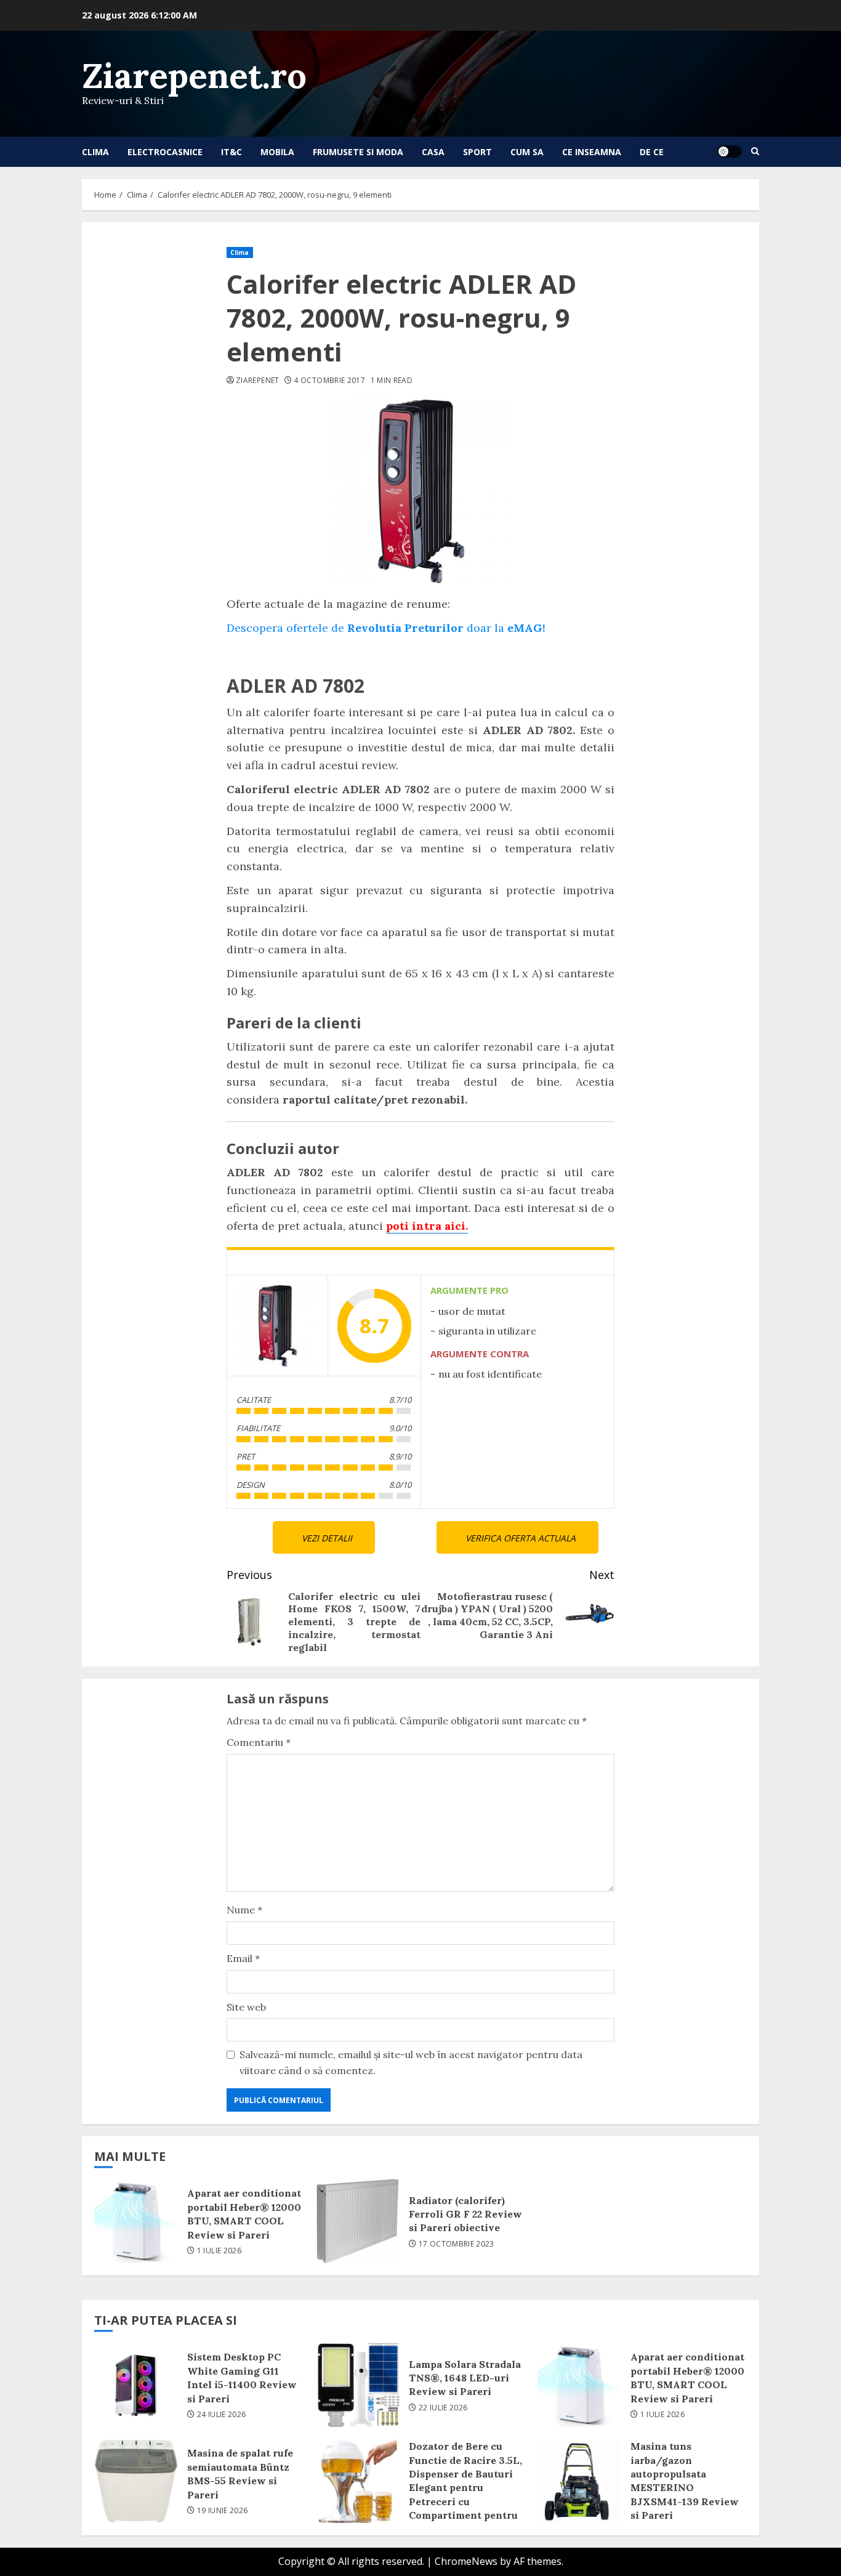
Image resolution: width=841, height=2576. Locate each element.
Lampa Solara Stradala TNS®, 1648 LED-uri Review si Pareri (358, 2385)
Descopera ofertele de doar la (386, 628)
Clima (95, 152)
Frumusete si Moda (358, 152)
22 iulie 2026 (443, 2408)
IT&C (231, 152)
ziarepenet (258, 381)
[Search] (755, 151)
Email (243, 1958)
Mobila (277, 152)
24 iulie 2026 (222, 2415)
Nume (244, 1910)
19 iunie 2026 (223, 2511)
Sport (477, 152)
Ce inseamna (592, 152)
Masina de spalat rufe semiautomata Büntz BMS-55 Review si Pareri (136, 2481)
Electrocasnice (165, 152)
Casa (433, 152)
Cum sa (527, 152)
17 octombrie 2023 (457, 2244)
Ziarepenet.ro (194, 75)
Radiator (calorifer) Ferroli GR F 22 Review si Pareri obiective (358, 2221)
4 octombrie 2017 (329, 381)
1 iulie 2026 (219, 2251)
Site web (246, 2007)
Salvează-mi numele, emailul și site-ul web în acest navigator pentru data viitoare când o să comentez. (411, 2062)
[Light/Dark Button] (730, 151)
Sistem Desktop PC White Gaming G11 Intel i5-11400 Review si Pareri (136, 2385)
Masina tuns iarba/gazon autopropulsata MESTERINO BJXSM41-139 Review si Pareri (579, 2481)
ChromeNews (466, 2561)
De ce (652, 152)
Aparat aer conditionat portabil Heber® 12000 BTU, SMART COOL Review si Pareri (136, 2221)
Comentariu (259, 1742)
